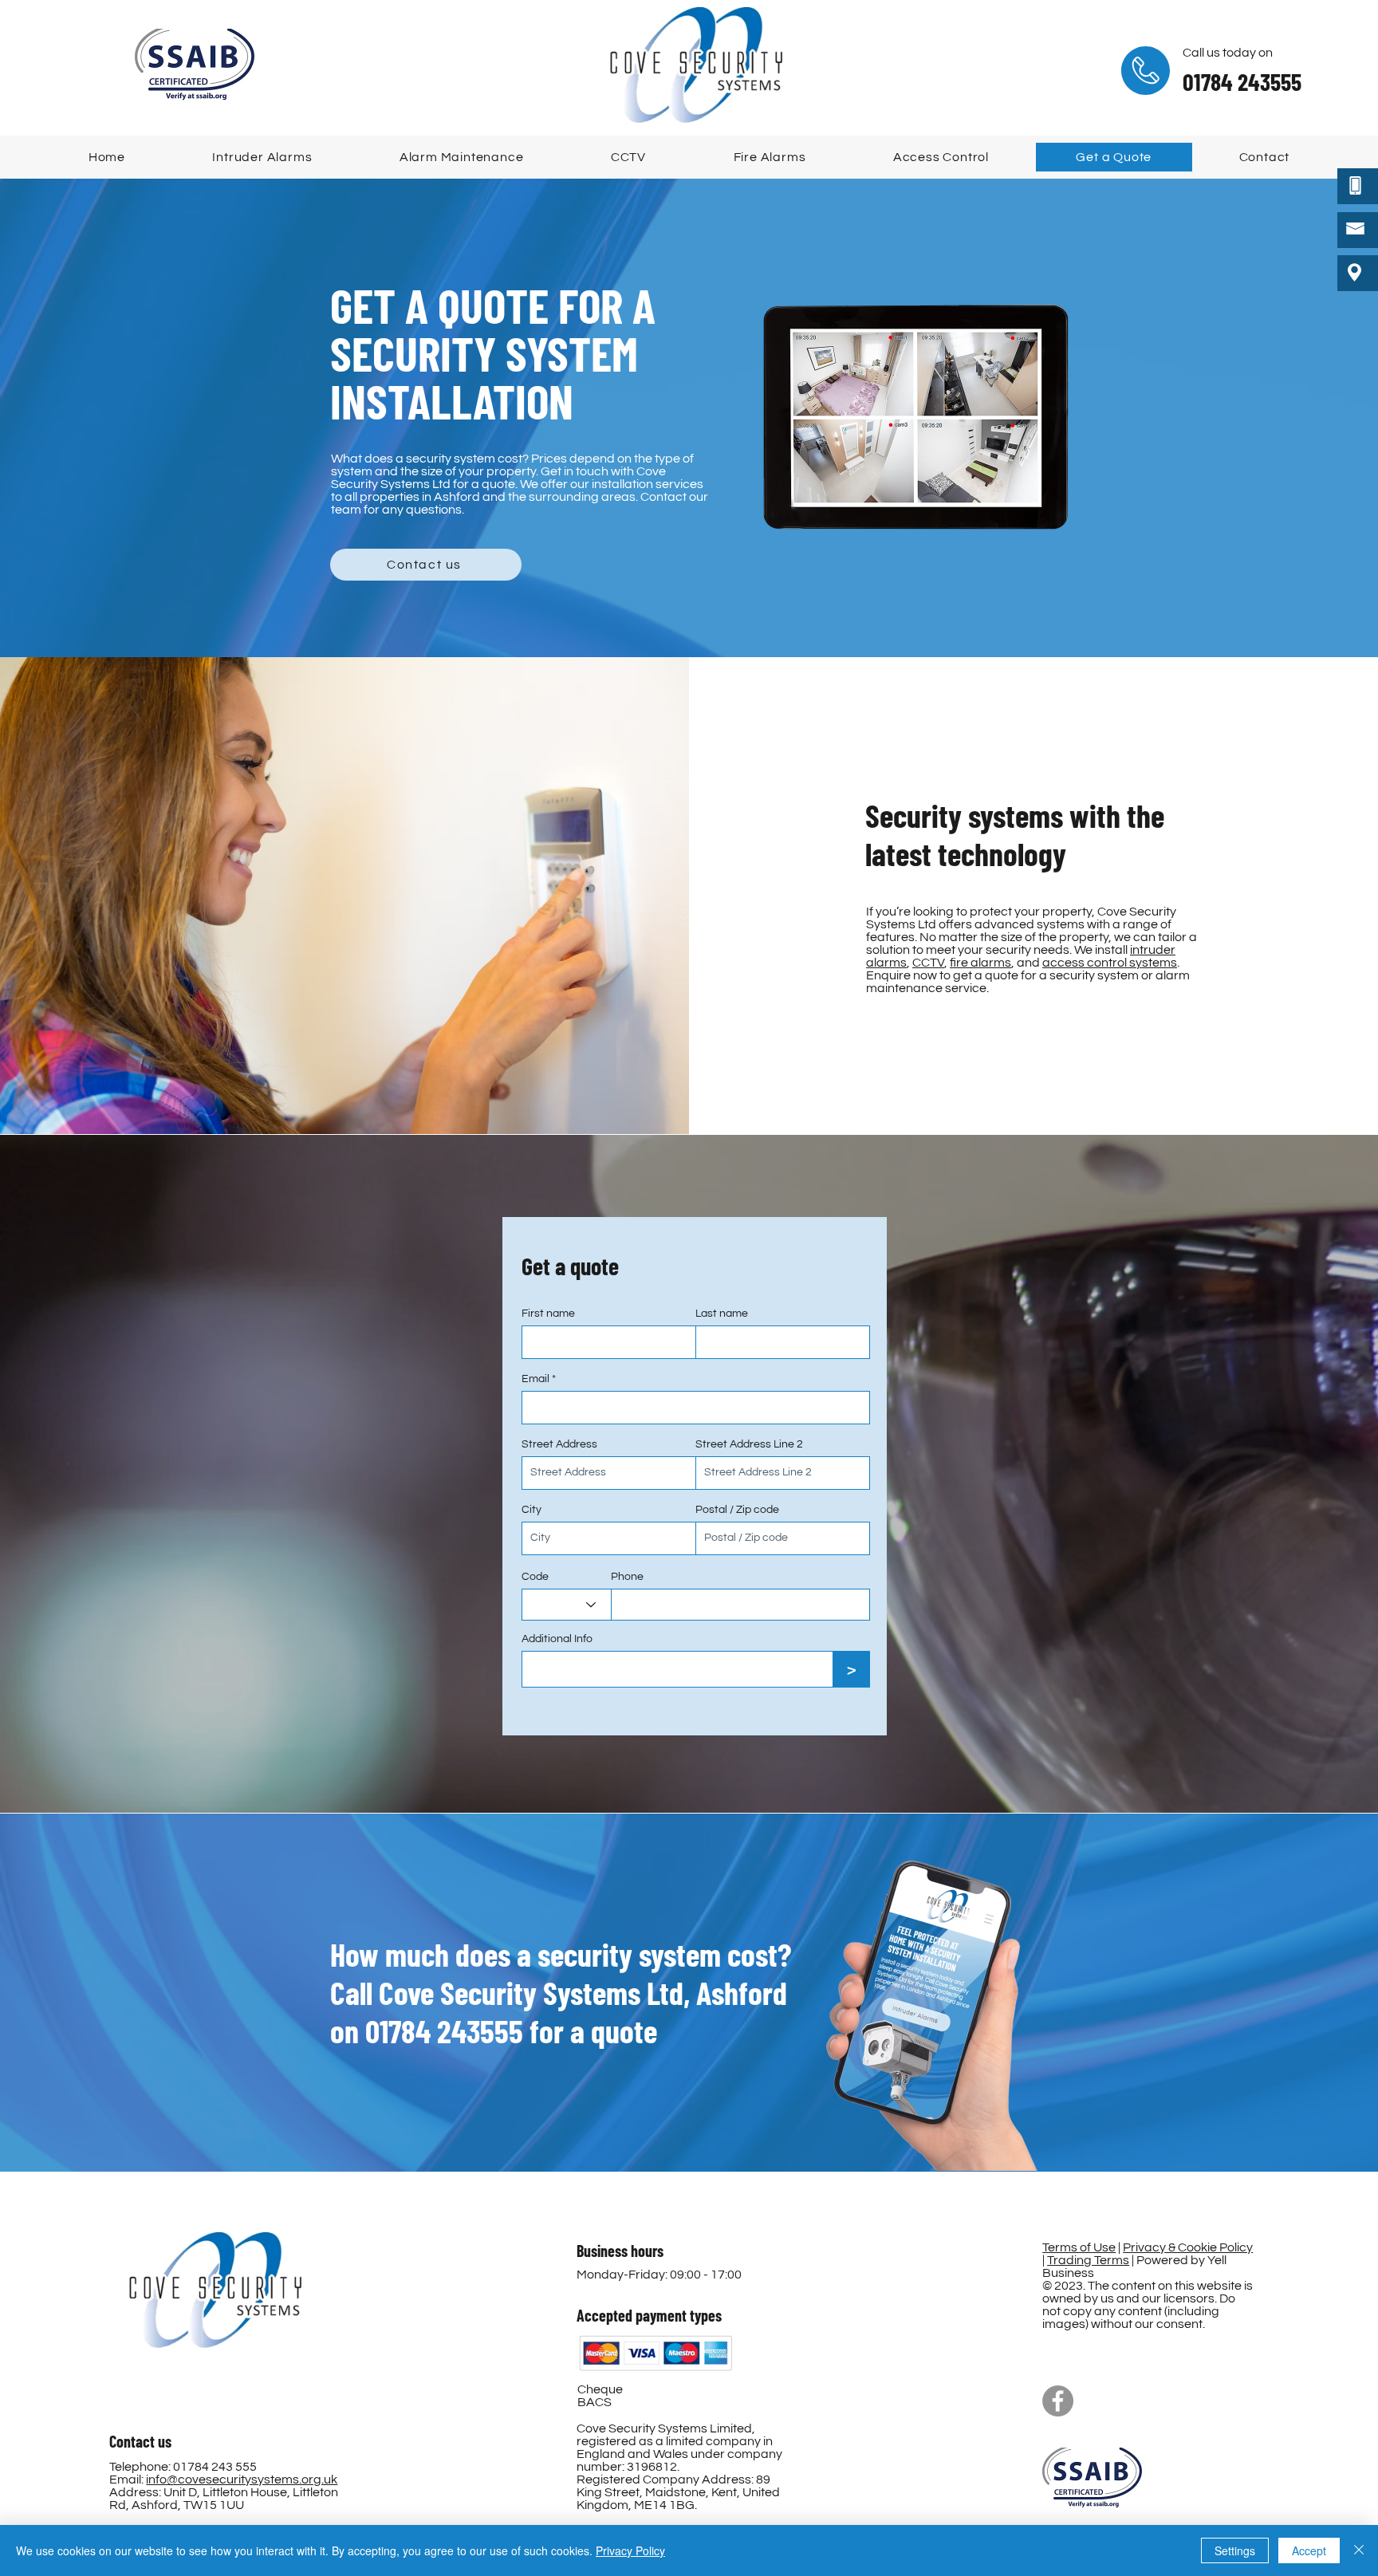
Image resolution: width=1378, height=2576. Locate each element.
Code (535, 1577)
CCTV (928, 963)
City (532, 1510)
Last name (722, 1314)
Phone (627, 1577)
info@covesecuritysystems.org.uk (242, 2479)
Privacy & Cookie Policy (1188, 2247)
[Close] (1359, 2550)
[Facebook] (1058, 2401)
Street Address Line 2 (749, 1444)
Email (535, 1379)
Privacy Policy (630, 2550)
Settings (1235, 2550)
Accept (1309, 2550)
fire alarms (980, 963)
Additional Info (557, 1639)
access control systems (1110, 963)
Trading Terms (1088, 2260)
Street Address (559, 1444)
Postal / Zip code (737, 1510)
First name (548, 1314)
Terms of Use (1079, 2247)
